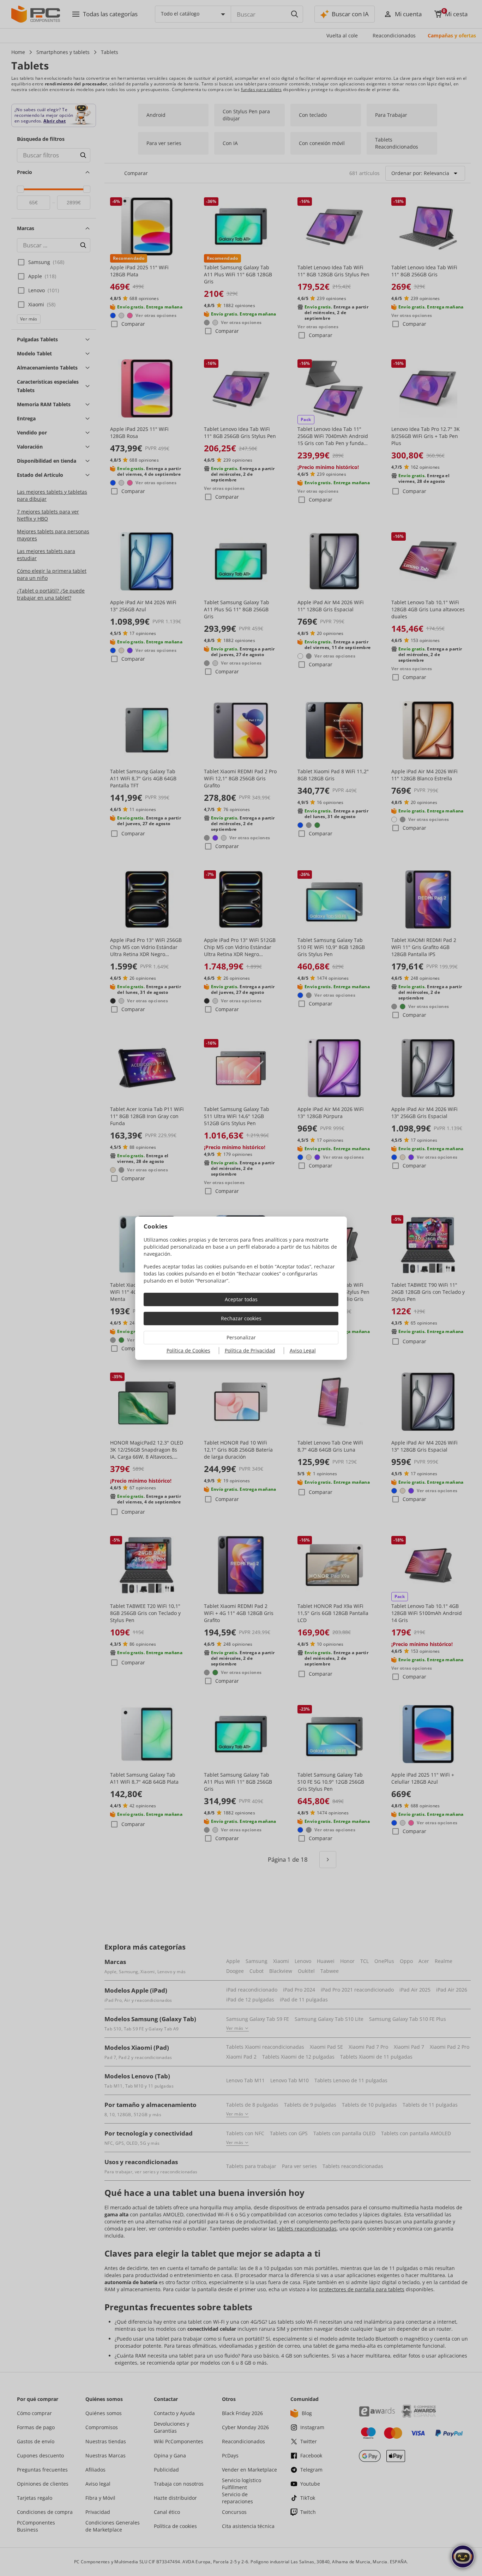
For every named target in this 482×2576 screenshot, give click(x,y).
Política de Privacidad (250, 1350)
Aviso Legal (303, 1350)
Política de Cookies (188, 1350)
